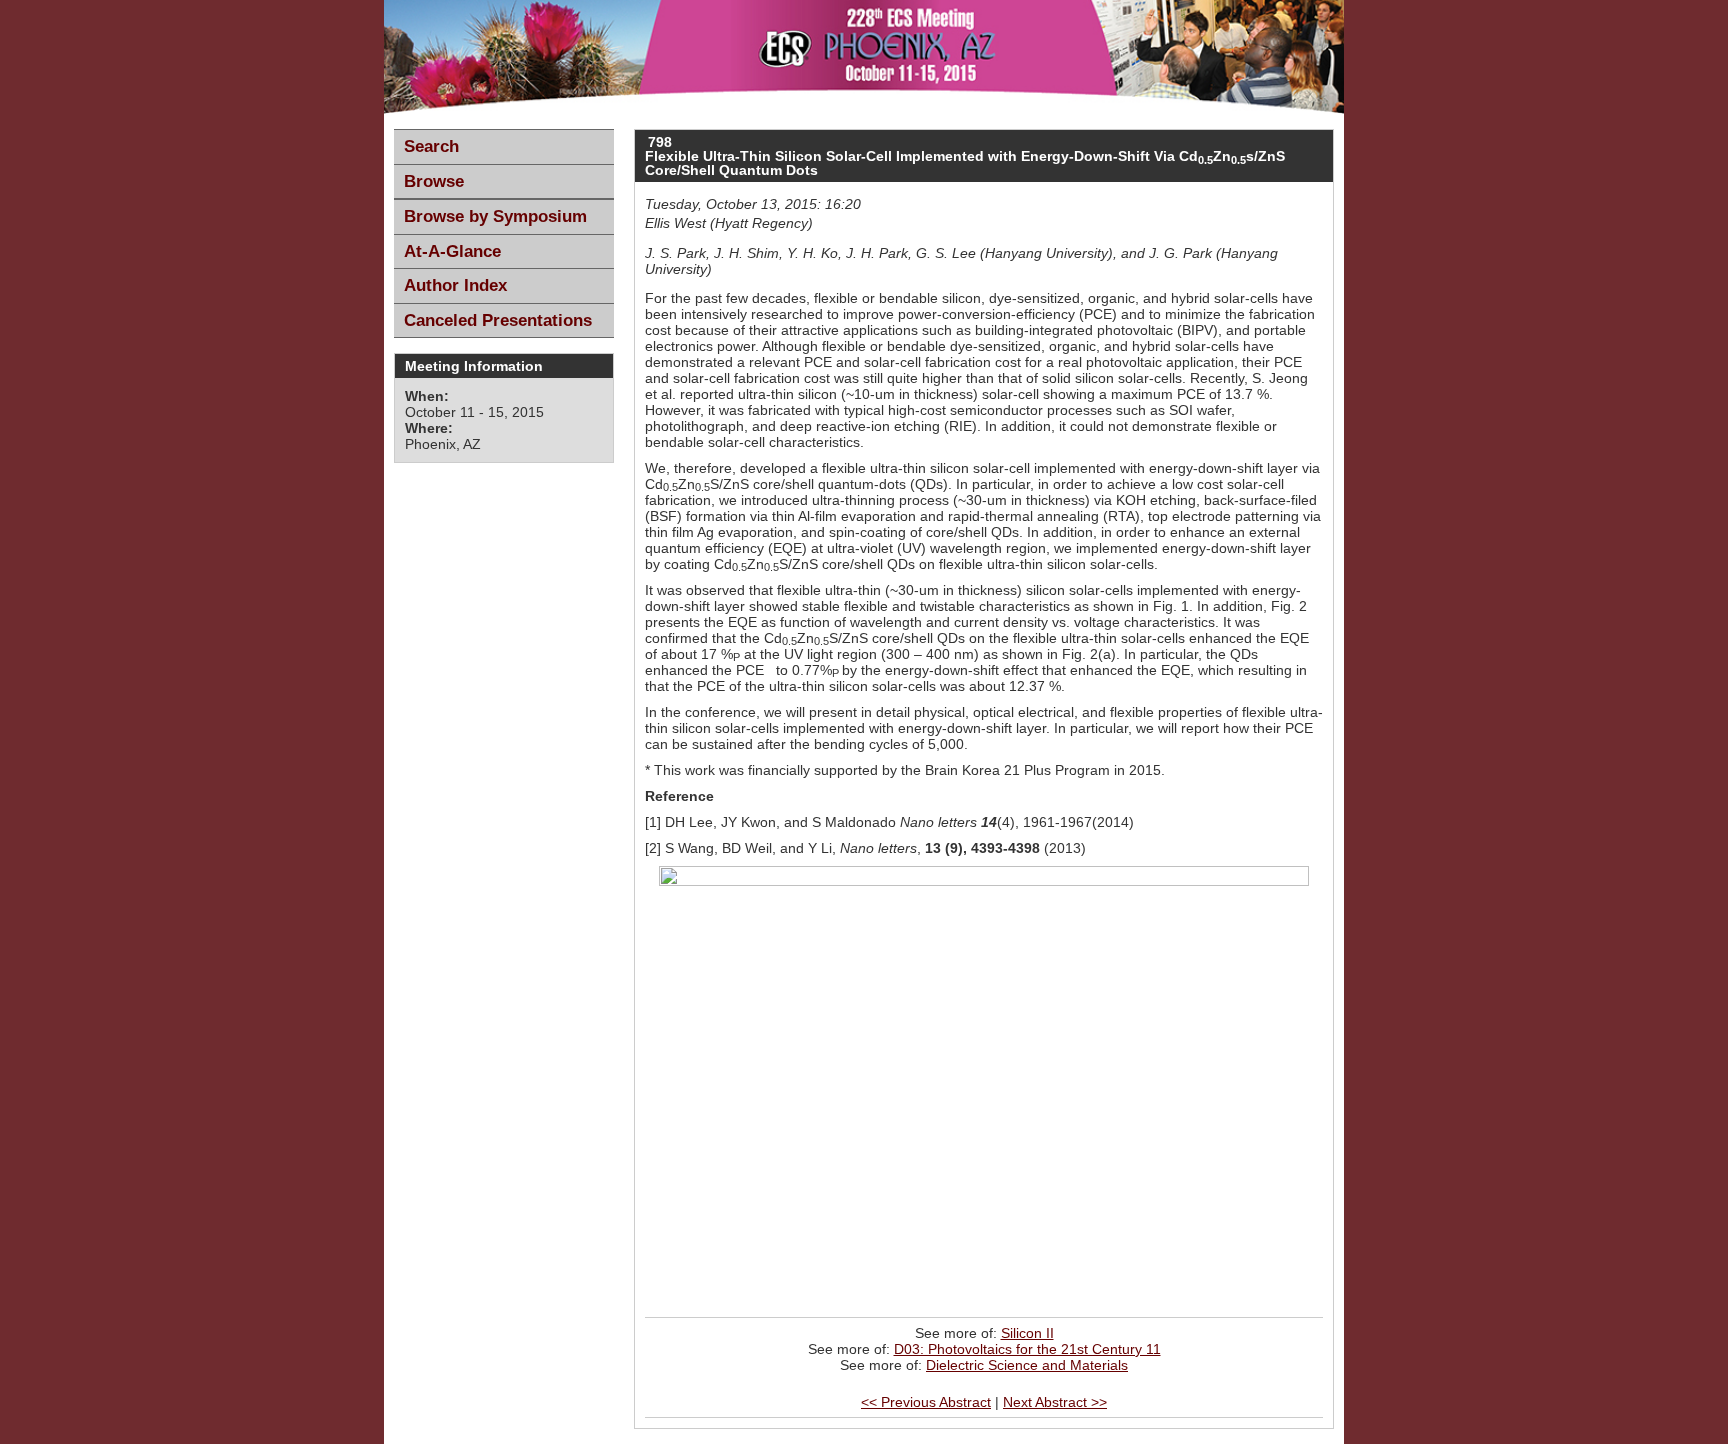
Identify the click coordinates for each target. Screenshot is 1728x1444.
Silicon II (1027, 1333)
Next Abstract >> (1055, 1402)
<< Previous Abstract (926, 1402)
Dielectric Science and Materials (1027, 1365)
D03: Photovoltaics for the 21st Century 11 (1027, 1349)
